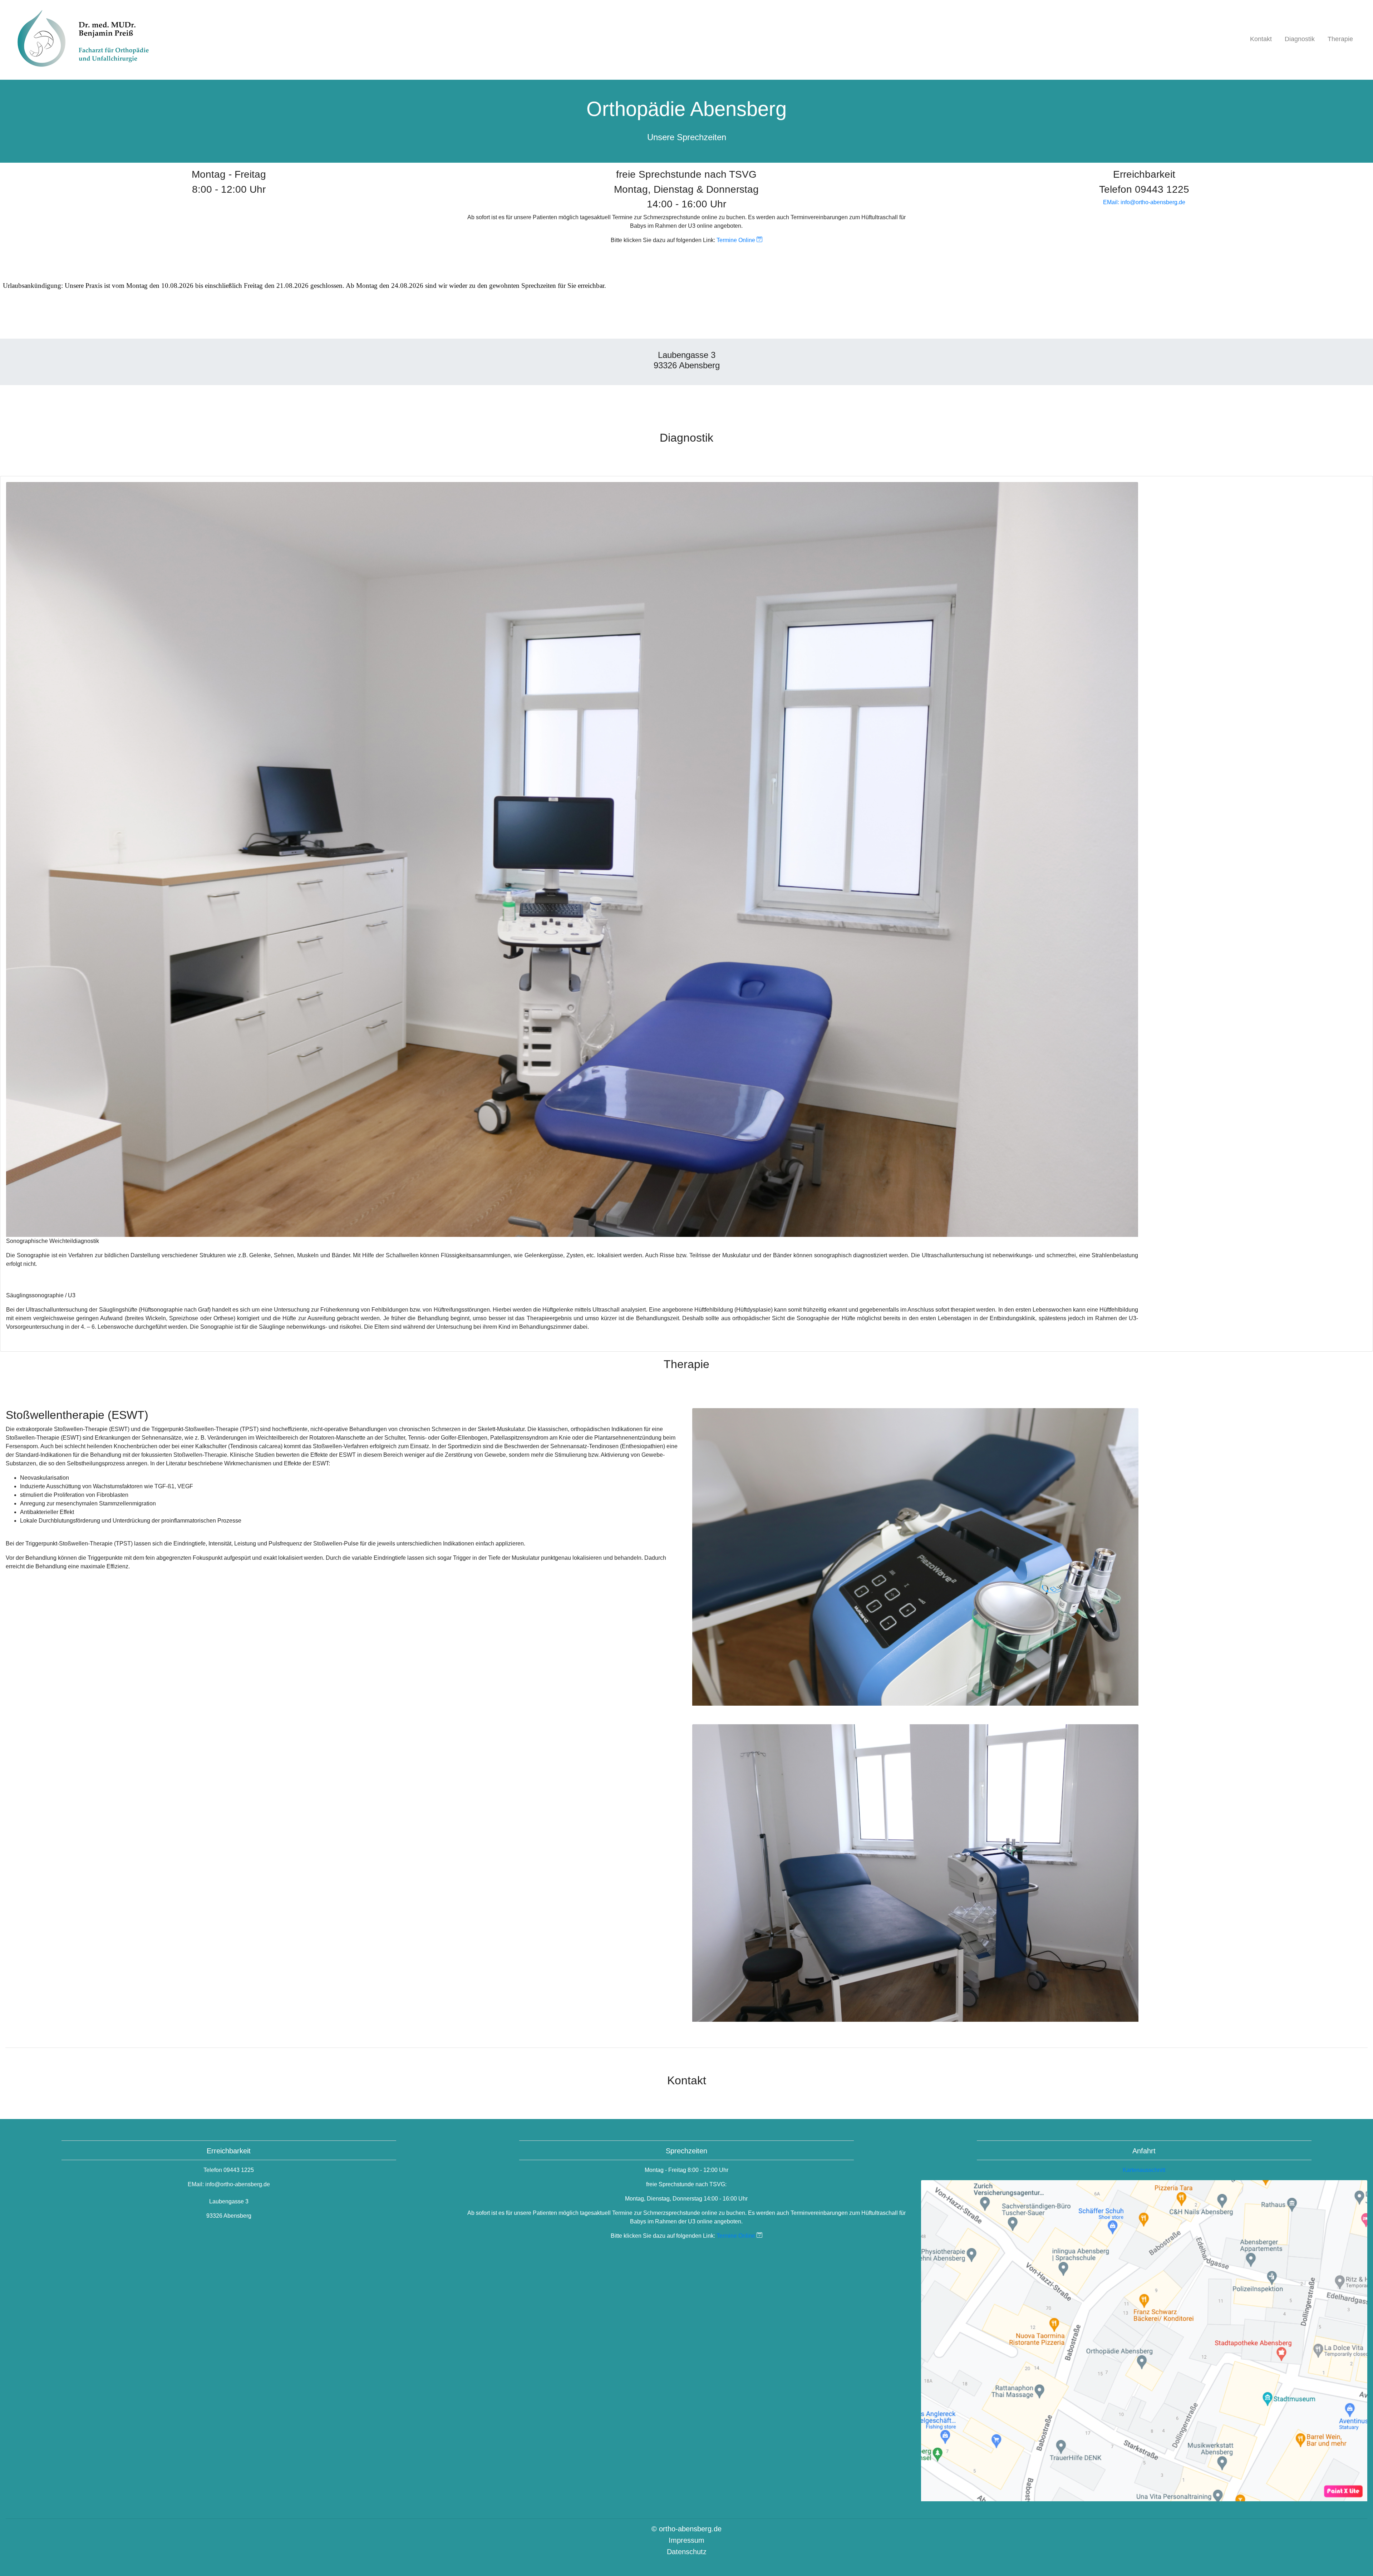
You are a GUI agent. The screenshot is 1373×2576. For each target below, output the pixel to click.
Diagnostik (1300, 39)
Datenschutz (687, 2552)
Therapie (1340, 39)
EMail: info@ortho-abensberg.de (1144, 202)
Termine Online (737, 240)
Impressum (686, 2540)
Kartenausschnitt (1144, 2170)
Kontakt (1261, 39)
